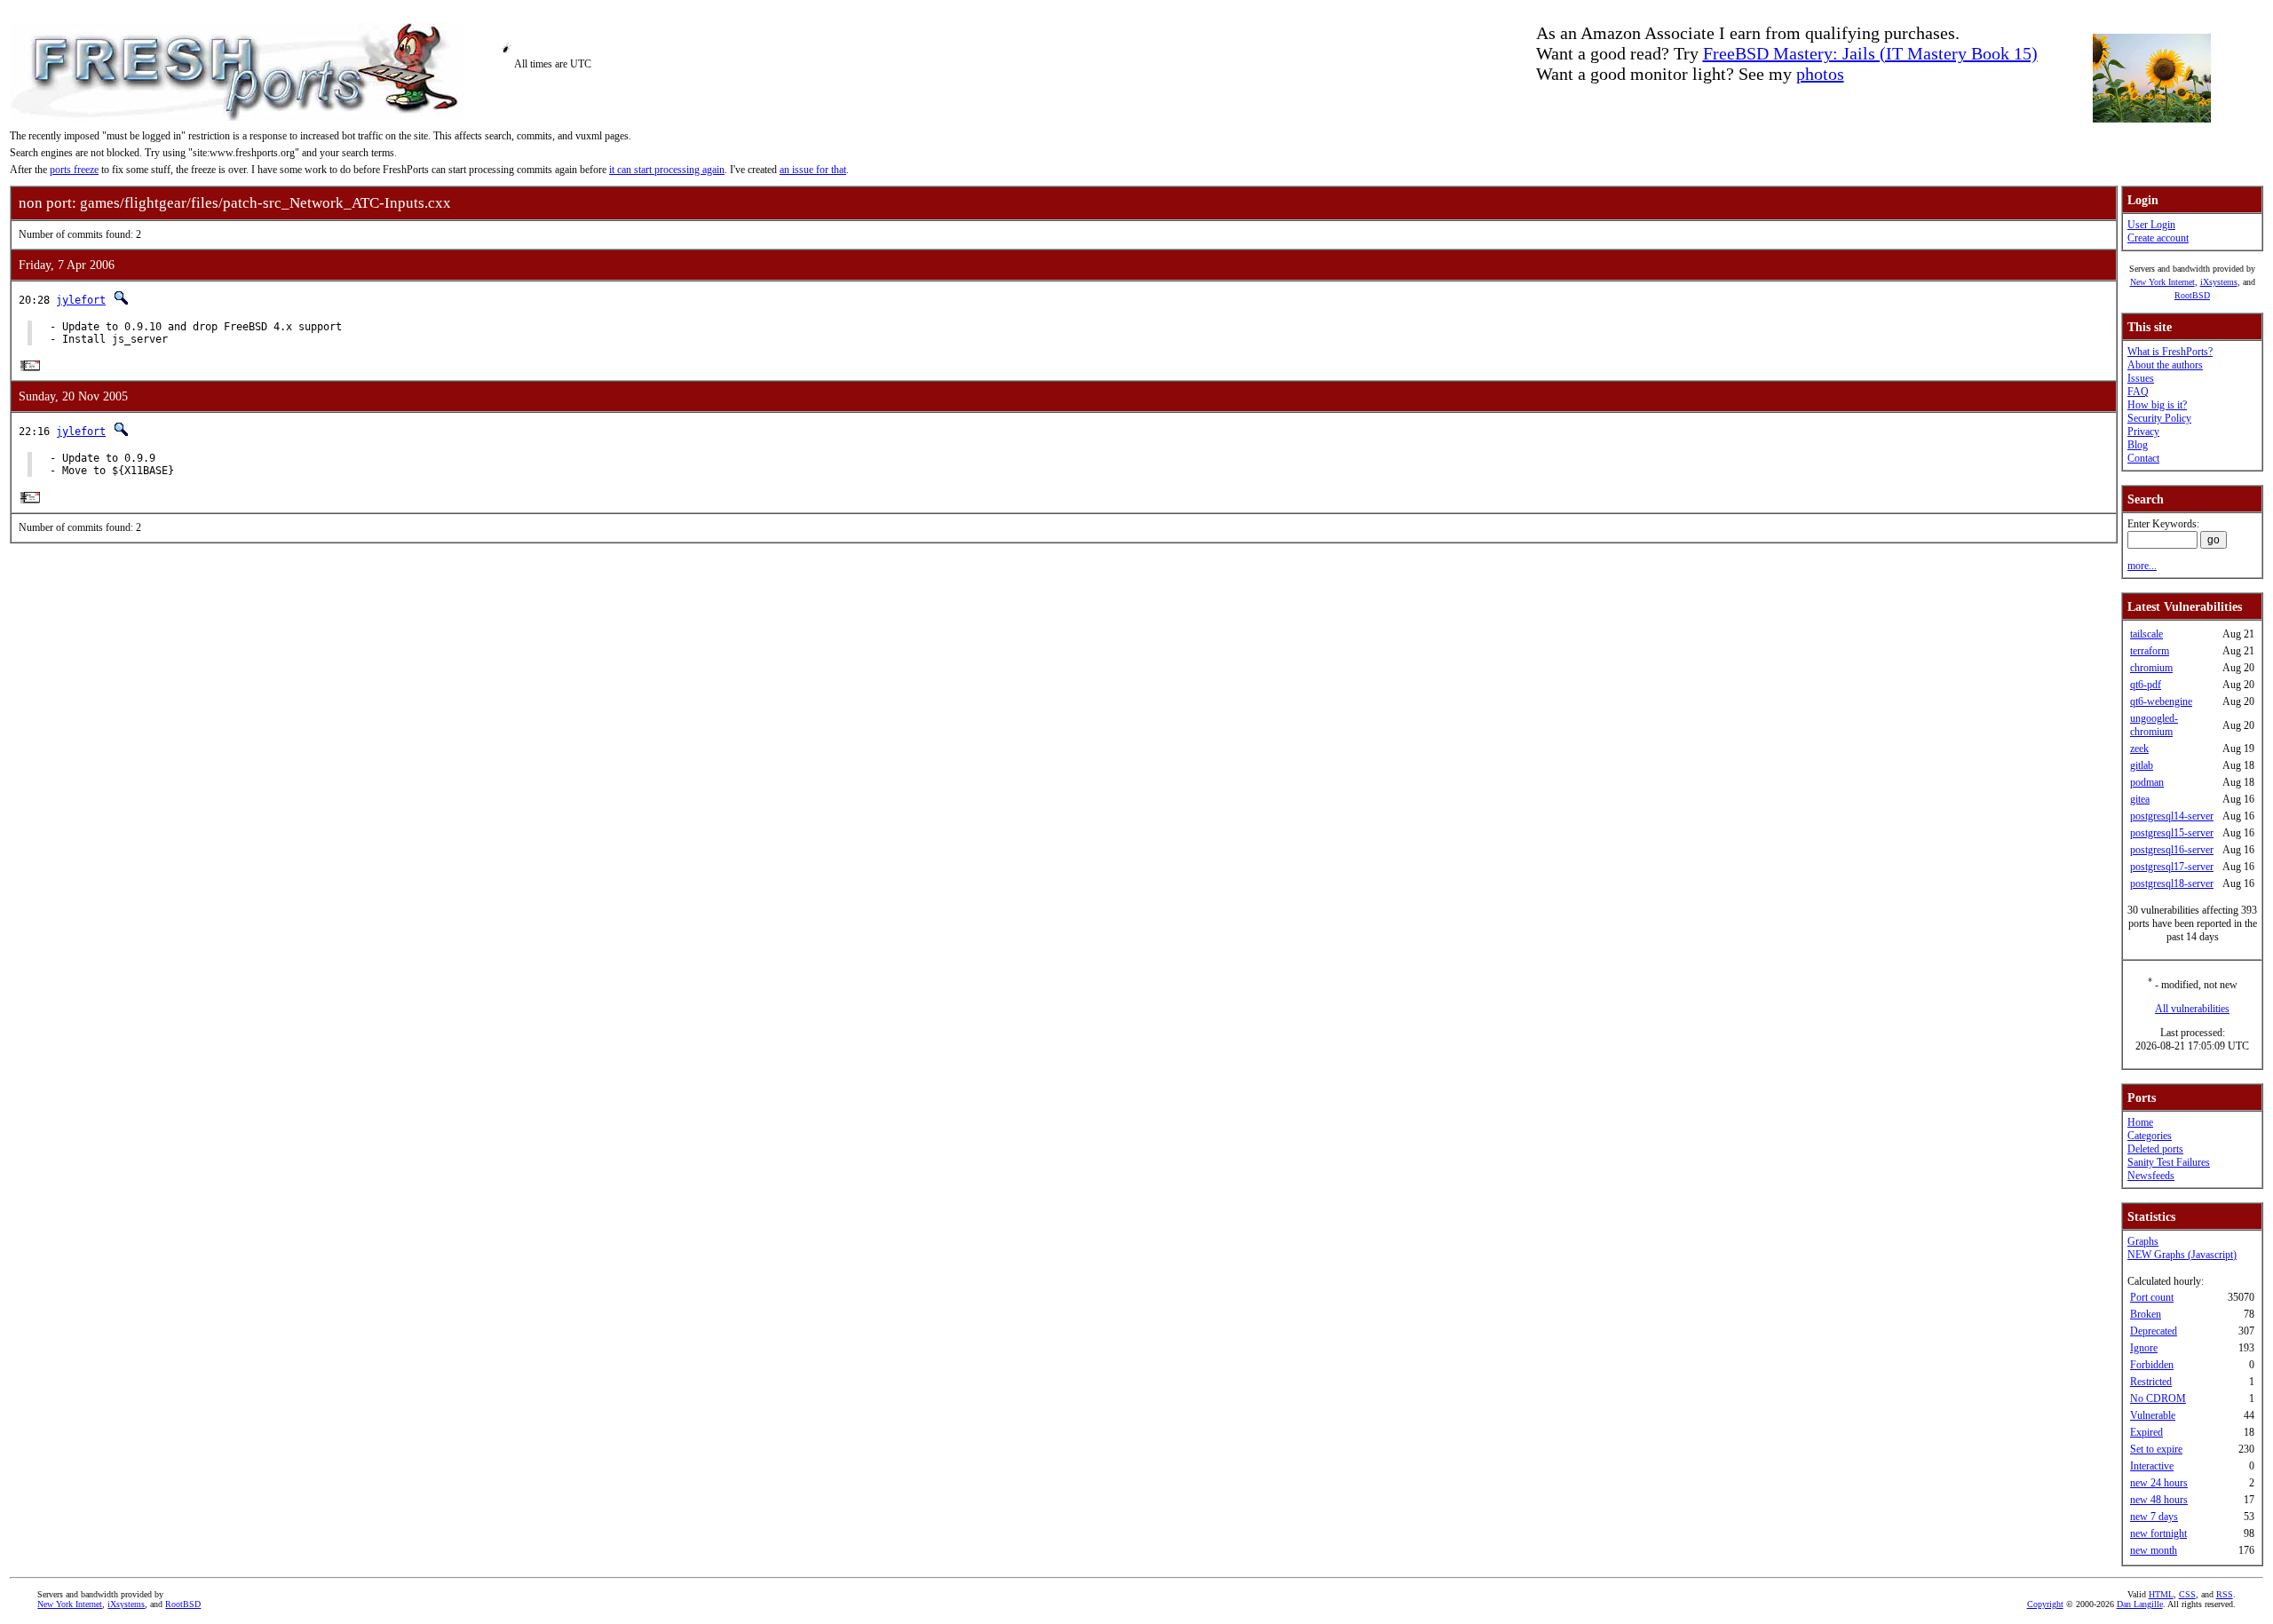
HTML (2161, 1594)
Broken (2146, 1314)
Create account (2158, 238)
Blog (2138, 445)
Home (2140, 1122)
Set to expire (2156, 1449)
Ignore (2144, 1348)
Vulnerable (2153, 1415)
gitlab (2142, 765)
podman (2147, 782)
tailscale (2146, 634)
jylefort (81, 300)
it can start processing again (667, 170)
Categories (2150, 1136)
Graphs (2143, 1241)
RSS (2225, 1594)
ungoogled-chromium (2154, 725)
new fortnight (2158, 1533)
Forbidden (2152, 1365)
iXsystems (2219, 282)
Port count (2152, 1297)
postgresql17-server (2172, 867)
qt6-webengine (2161, 701)
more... (2142, 566)
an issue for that (813, 170)
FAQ (2138, 392)
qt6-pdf (2146, 685)
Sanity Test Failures (2169, 1162)
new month (2154, 1550)
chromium (2151, 668)
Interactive (2152, 1466)
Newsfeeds (2151, 1176)
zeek (2139, 749)
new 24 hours (2159, 1483)
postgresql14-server (2172, 816)
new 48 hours (2159, 1500)
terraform (2150, 651)
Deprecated (2154, 1331)
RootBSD (2192, 295)
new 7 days (2154, 1517)
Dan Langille (2140, 1604)
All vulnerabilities (2192, 1009)
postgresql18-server (2172, 883)
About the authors (2165, 365)
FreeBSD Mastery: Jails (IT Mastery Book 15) (1870, 53)
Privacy (2143, 432)
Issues (2141, 378)
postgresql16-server (2172, 850)
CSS (2187, 1594)
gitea (2140, 799)
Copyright (2045, 1604)
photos (1820, 74)
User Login (2151, 225)
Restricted (2151, 1382)
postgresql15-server (2172, 833)
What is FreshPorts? (2170, 352)
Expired (2146, 1432)
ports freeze (74, 170)
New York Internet (2162, 282)
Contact (2143, 458)
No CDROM (2158, 1398)
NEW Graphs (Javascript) (2182, 1255)
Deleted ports (2155, 1149)
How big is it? (2157, 405)
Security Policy (2159, 418)
